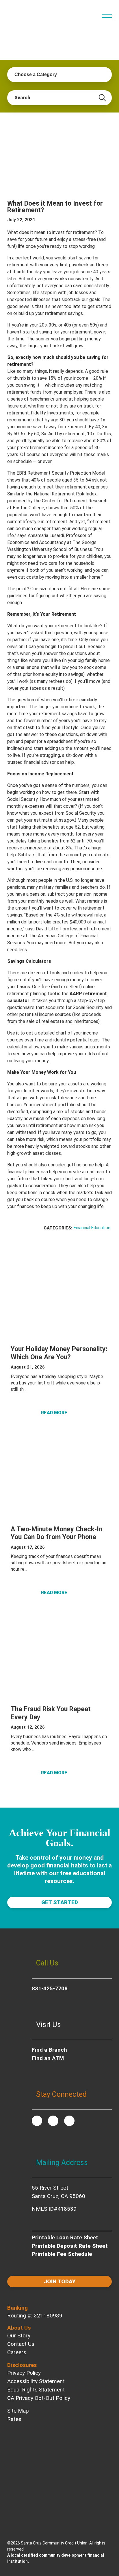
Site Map (18, 2411)
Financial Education (92, 1228)
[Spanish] (92, 14)
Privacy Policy (24, 2373)
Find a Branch (49, 2050)
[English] (83, 14)
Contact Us (21, 2344)
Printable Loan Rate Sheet (65, 2237)
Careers (17, 2352)
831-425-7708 (50, 1988)
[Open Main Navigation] (107, 17)
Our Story (19, 2336)
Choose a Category (36, 74)
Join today (60, 2281)
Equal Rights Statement (36, 2390)
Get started (60, 1902)
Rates (14, 2419)
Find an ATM (48, 2058)
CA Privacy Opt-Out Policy (39, 2398)
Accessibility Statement (36, 2381)
